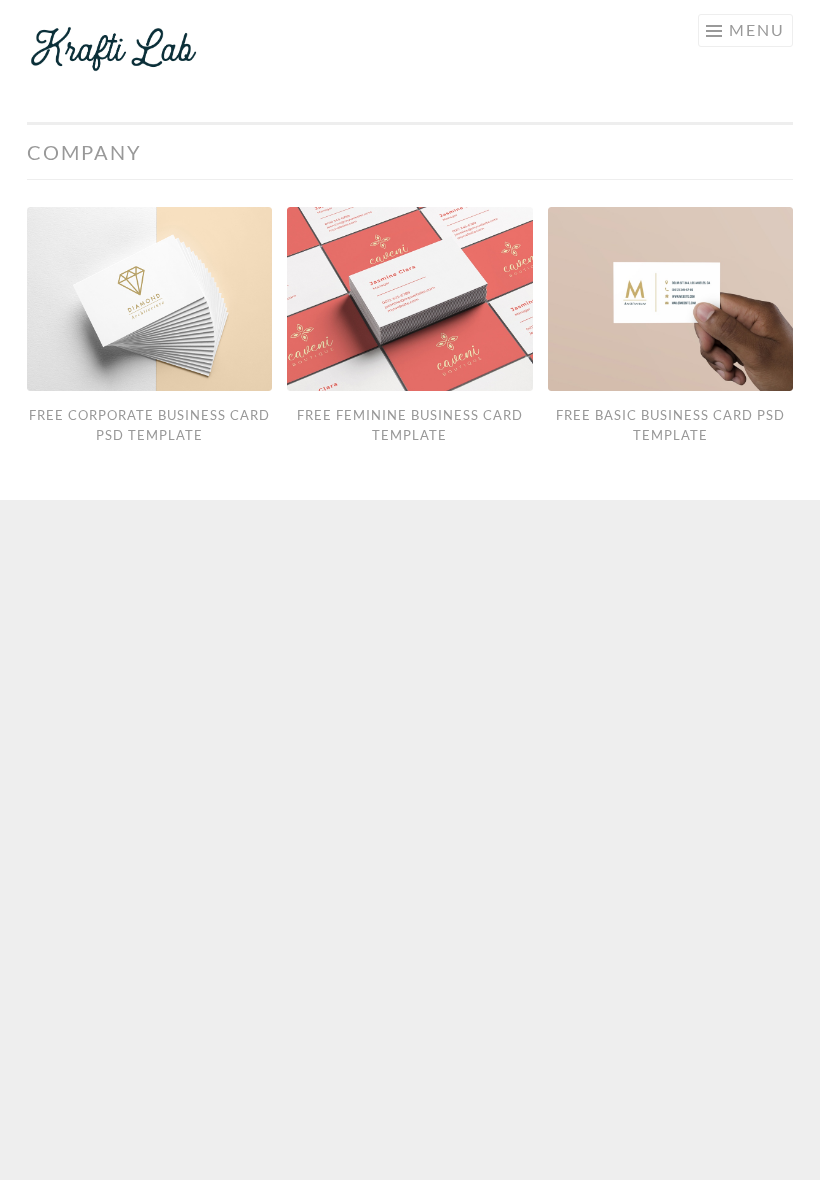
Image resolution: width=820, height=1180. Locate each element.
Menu (757, 29)
